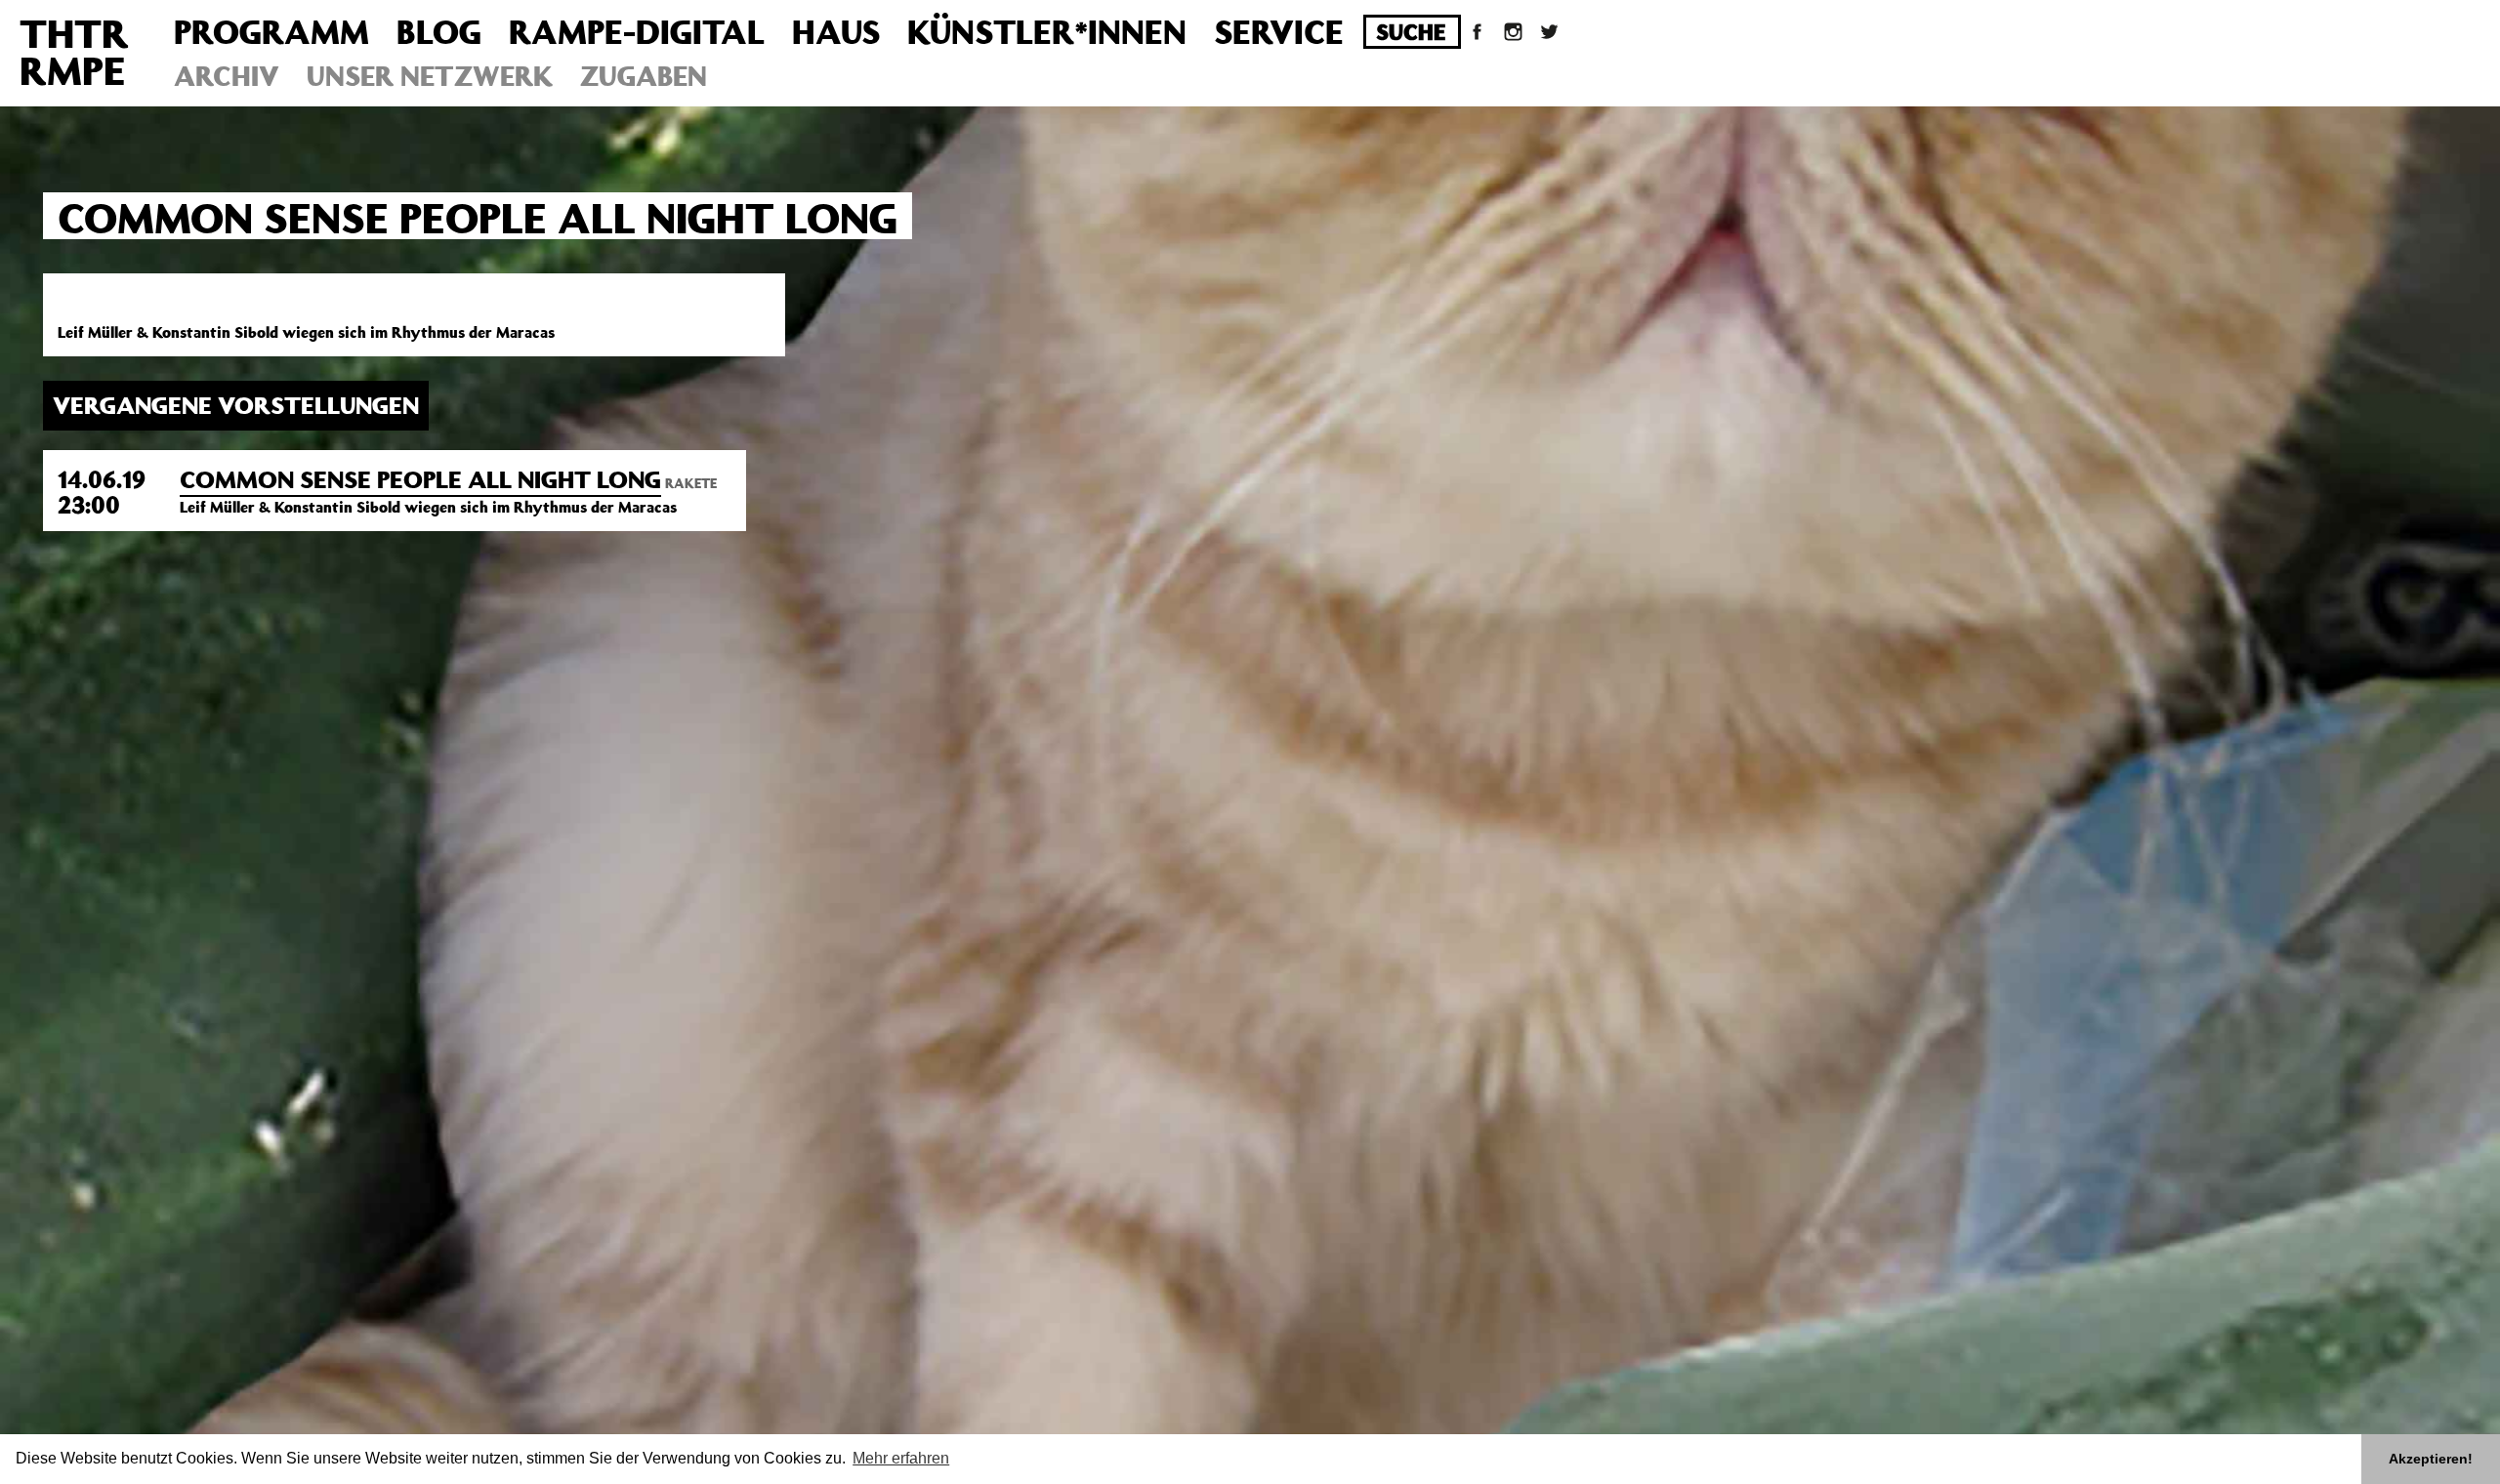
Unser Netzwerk (430, 76)
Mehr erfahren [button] (901, 1458)
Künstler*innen (1047, 31)
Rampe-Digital (637, 31)
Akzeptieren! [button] (2431, 1459)
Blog (439, 31)
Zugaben (644, 76)
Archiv (227, 76)
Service (1279, 31)
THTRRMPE (74, 51)
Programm (271, 31)
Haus (836, 31)
